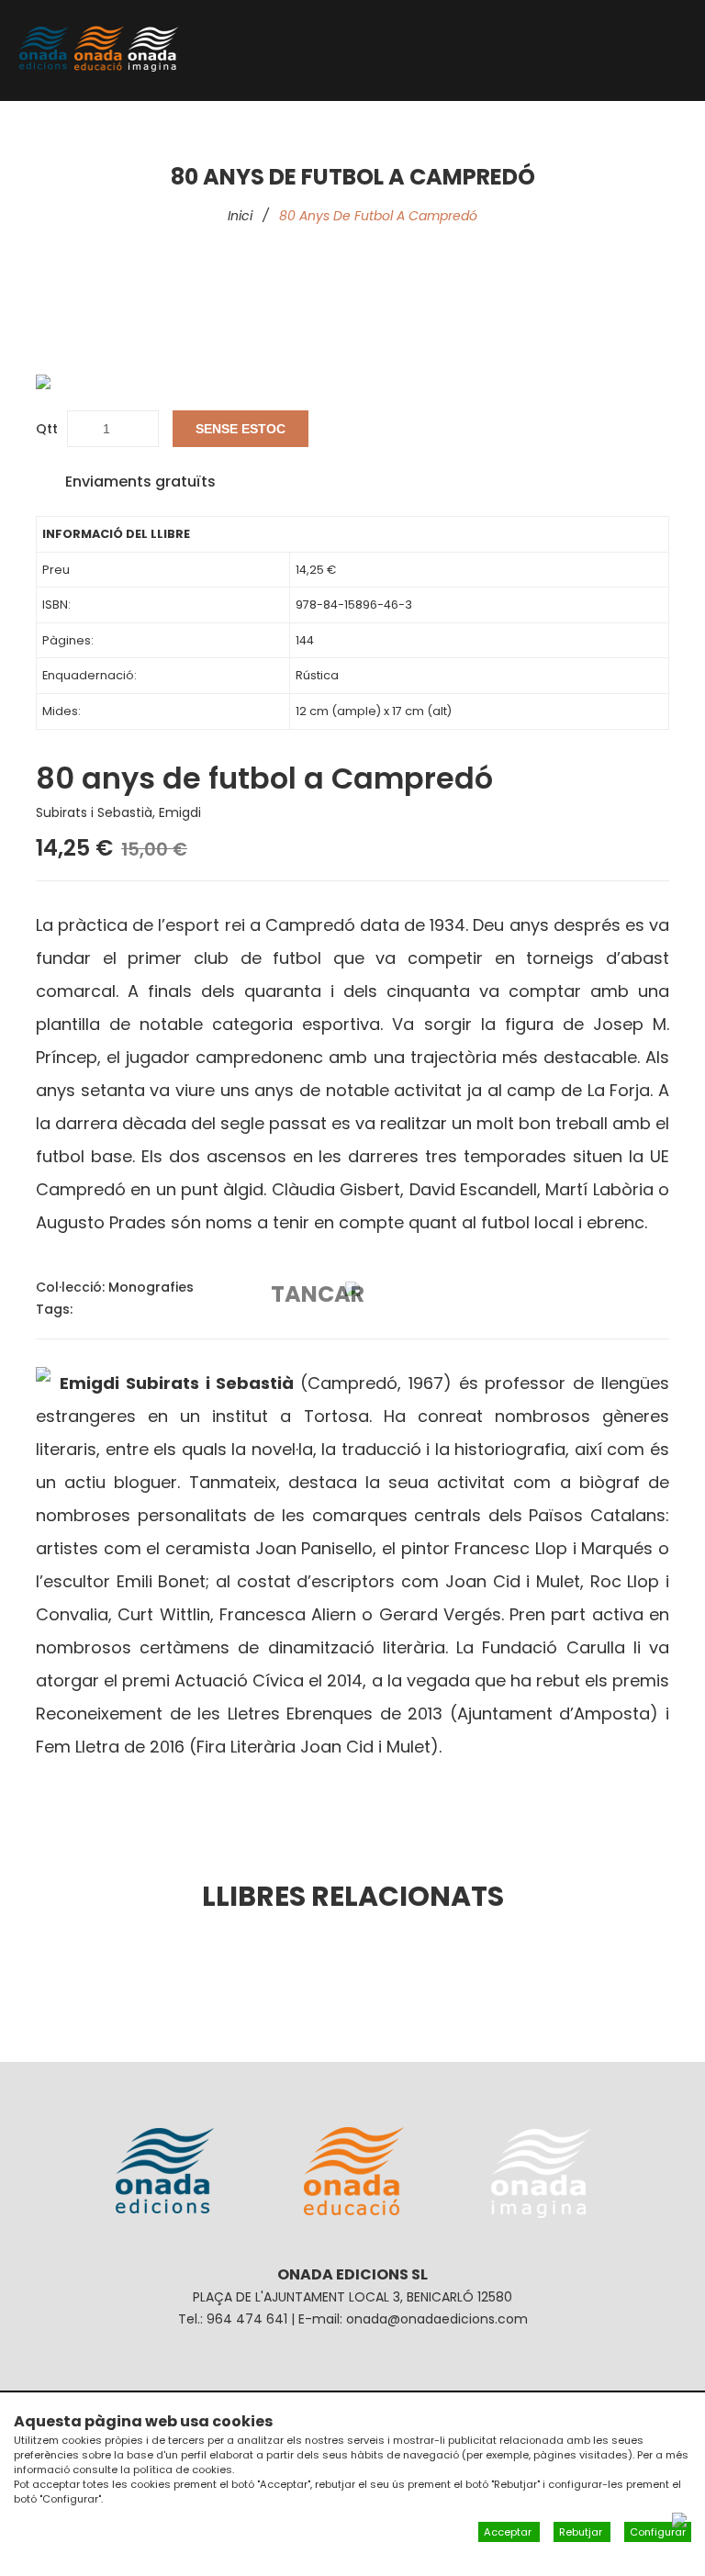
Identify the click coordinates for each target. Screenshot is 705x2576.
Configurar (658, 2532)
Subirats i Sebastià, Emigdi (118, 812)
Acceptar (509, 2532)
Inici (240, 216)
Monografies (151, 1287)
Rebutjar (582, 2532)
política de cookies (183, 2470)
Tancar (318, 1294)
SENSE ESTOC (241, 429)
